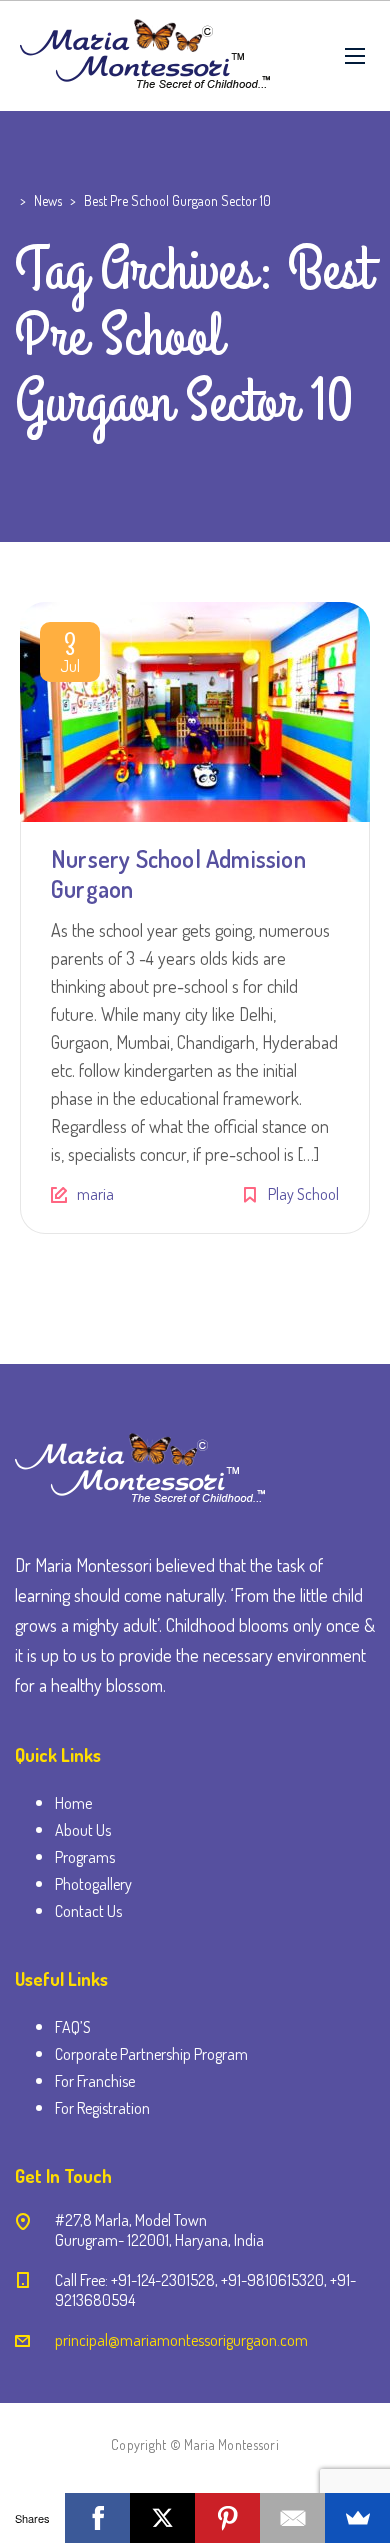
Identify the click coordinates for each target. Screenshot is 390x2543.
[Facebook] (97, 2518)
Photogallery (93, 1884)
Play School (303, 1194)
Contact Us (88, 1911)
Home (73, 1803)
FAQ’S (73, 2027)
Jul (70, 656)
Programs (85, 1857)
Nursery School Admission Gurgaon (178, 873)
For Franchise (95, 2081)
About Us (83, 1830)
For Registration (102, 2108)
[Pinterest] (227, 2518)
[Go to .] (17, 200)
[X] (162, 2518)
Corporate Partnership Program (151, 2054)
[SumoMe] (357, 2518)
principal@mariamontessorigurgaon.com (181, 2340)
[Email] (292, 2518)
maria (95, 1194)
